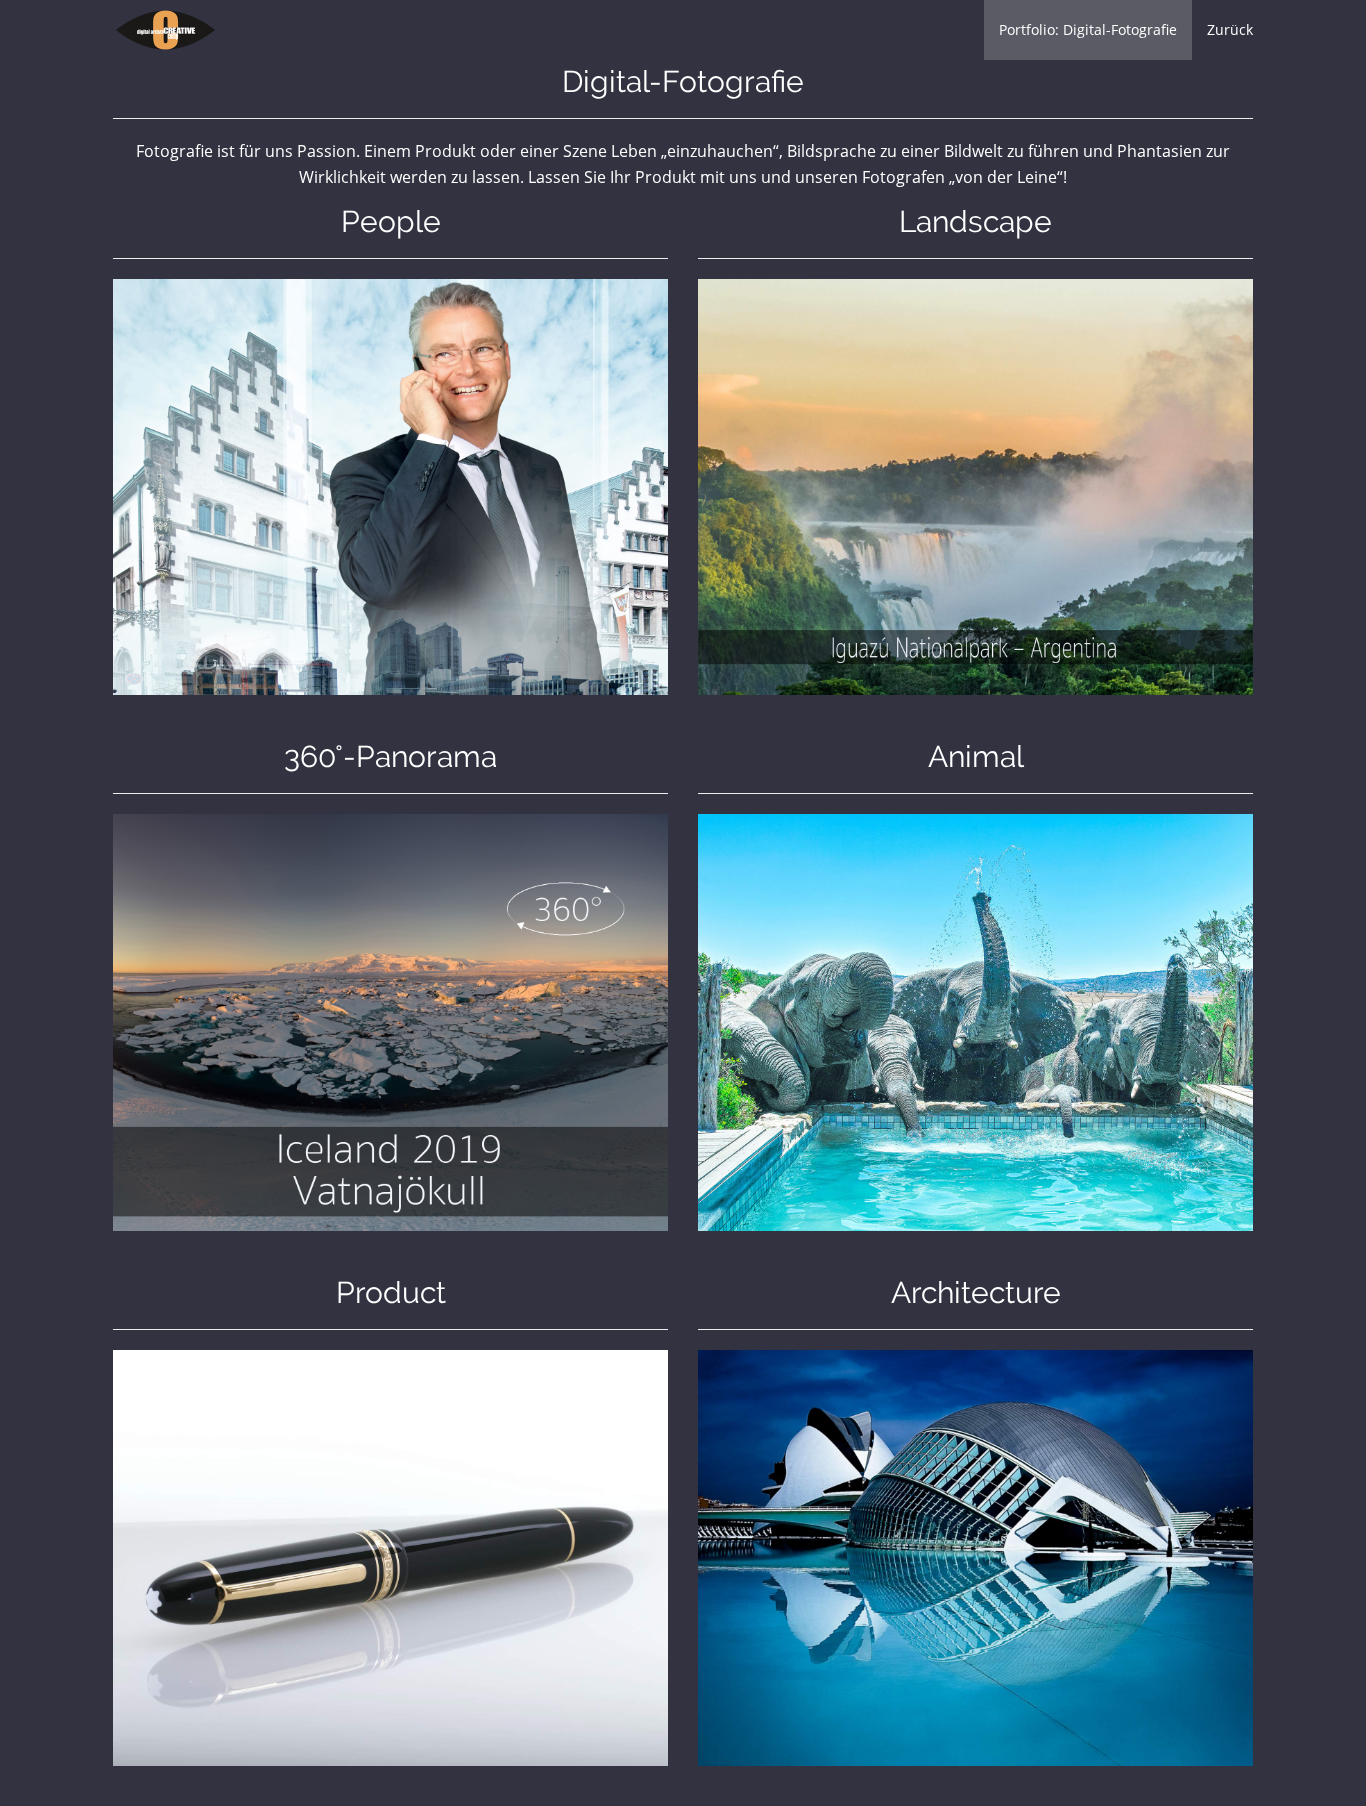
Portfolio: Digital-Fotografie (1088, 29)
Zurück (1230, 29)
